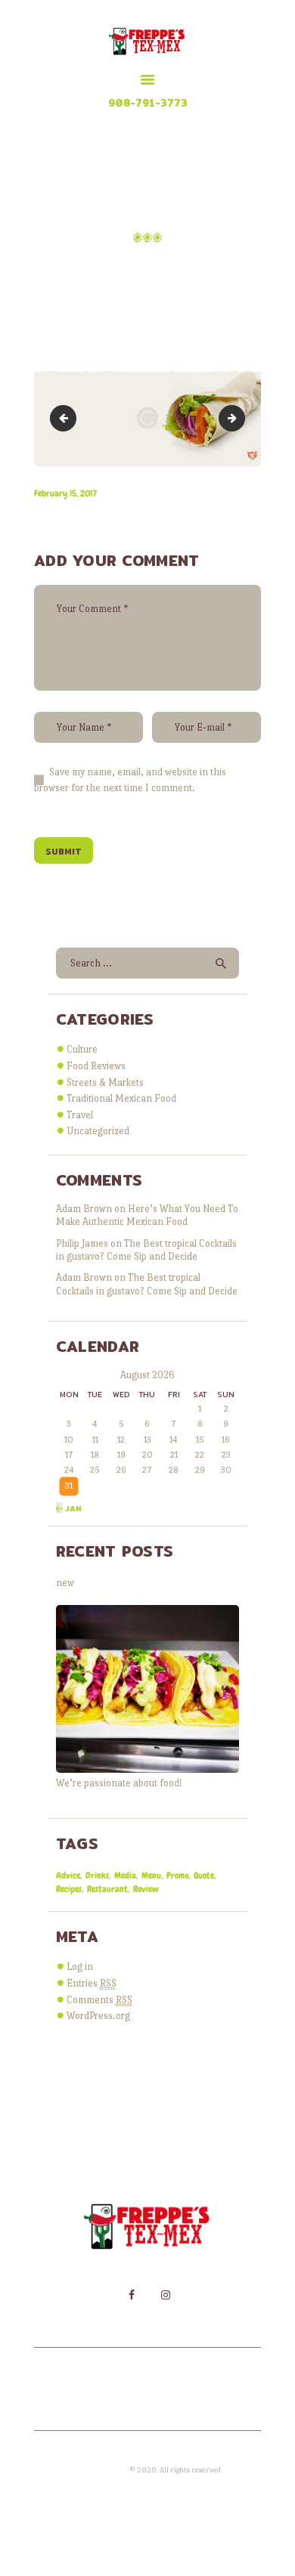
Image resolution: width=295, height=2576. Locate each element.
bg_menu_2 (240, 417)
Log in (80, 1967)
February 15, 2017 (65, 493)
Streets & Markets (105, 1082)
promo (177, 1876)
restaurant (107, 1889)
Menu (163, 269)
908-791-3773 (148, 103)
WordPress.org (98, 2016)
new (65, 1583)
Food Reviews (96, 1066)
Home (113, 269)
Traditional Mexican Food (121, 1098)
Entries (92, 1983)
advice (68, 1876)
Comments (99, 2000)
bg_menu (66, 417)
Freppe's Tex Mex (101, 2470)
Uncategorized (98, 1131)
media (125, 1876)
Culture (82, 1049)
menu (151, 1876)
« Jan (69, 1508)
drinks (97, 1876)
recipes (69, 1889)
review (146, 1889)
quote (204, 1876)
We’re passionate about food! (119, 1783)
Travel (80, 1115)
